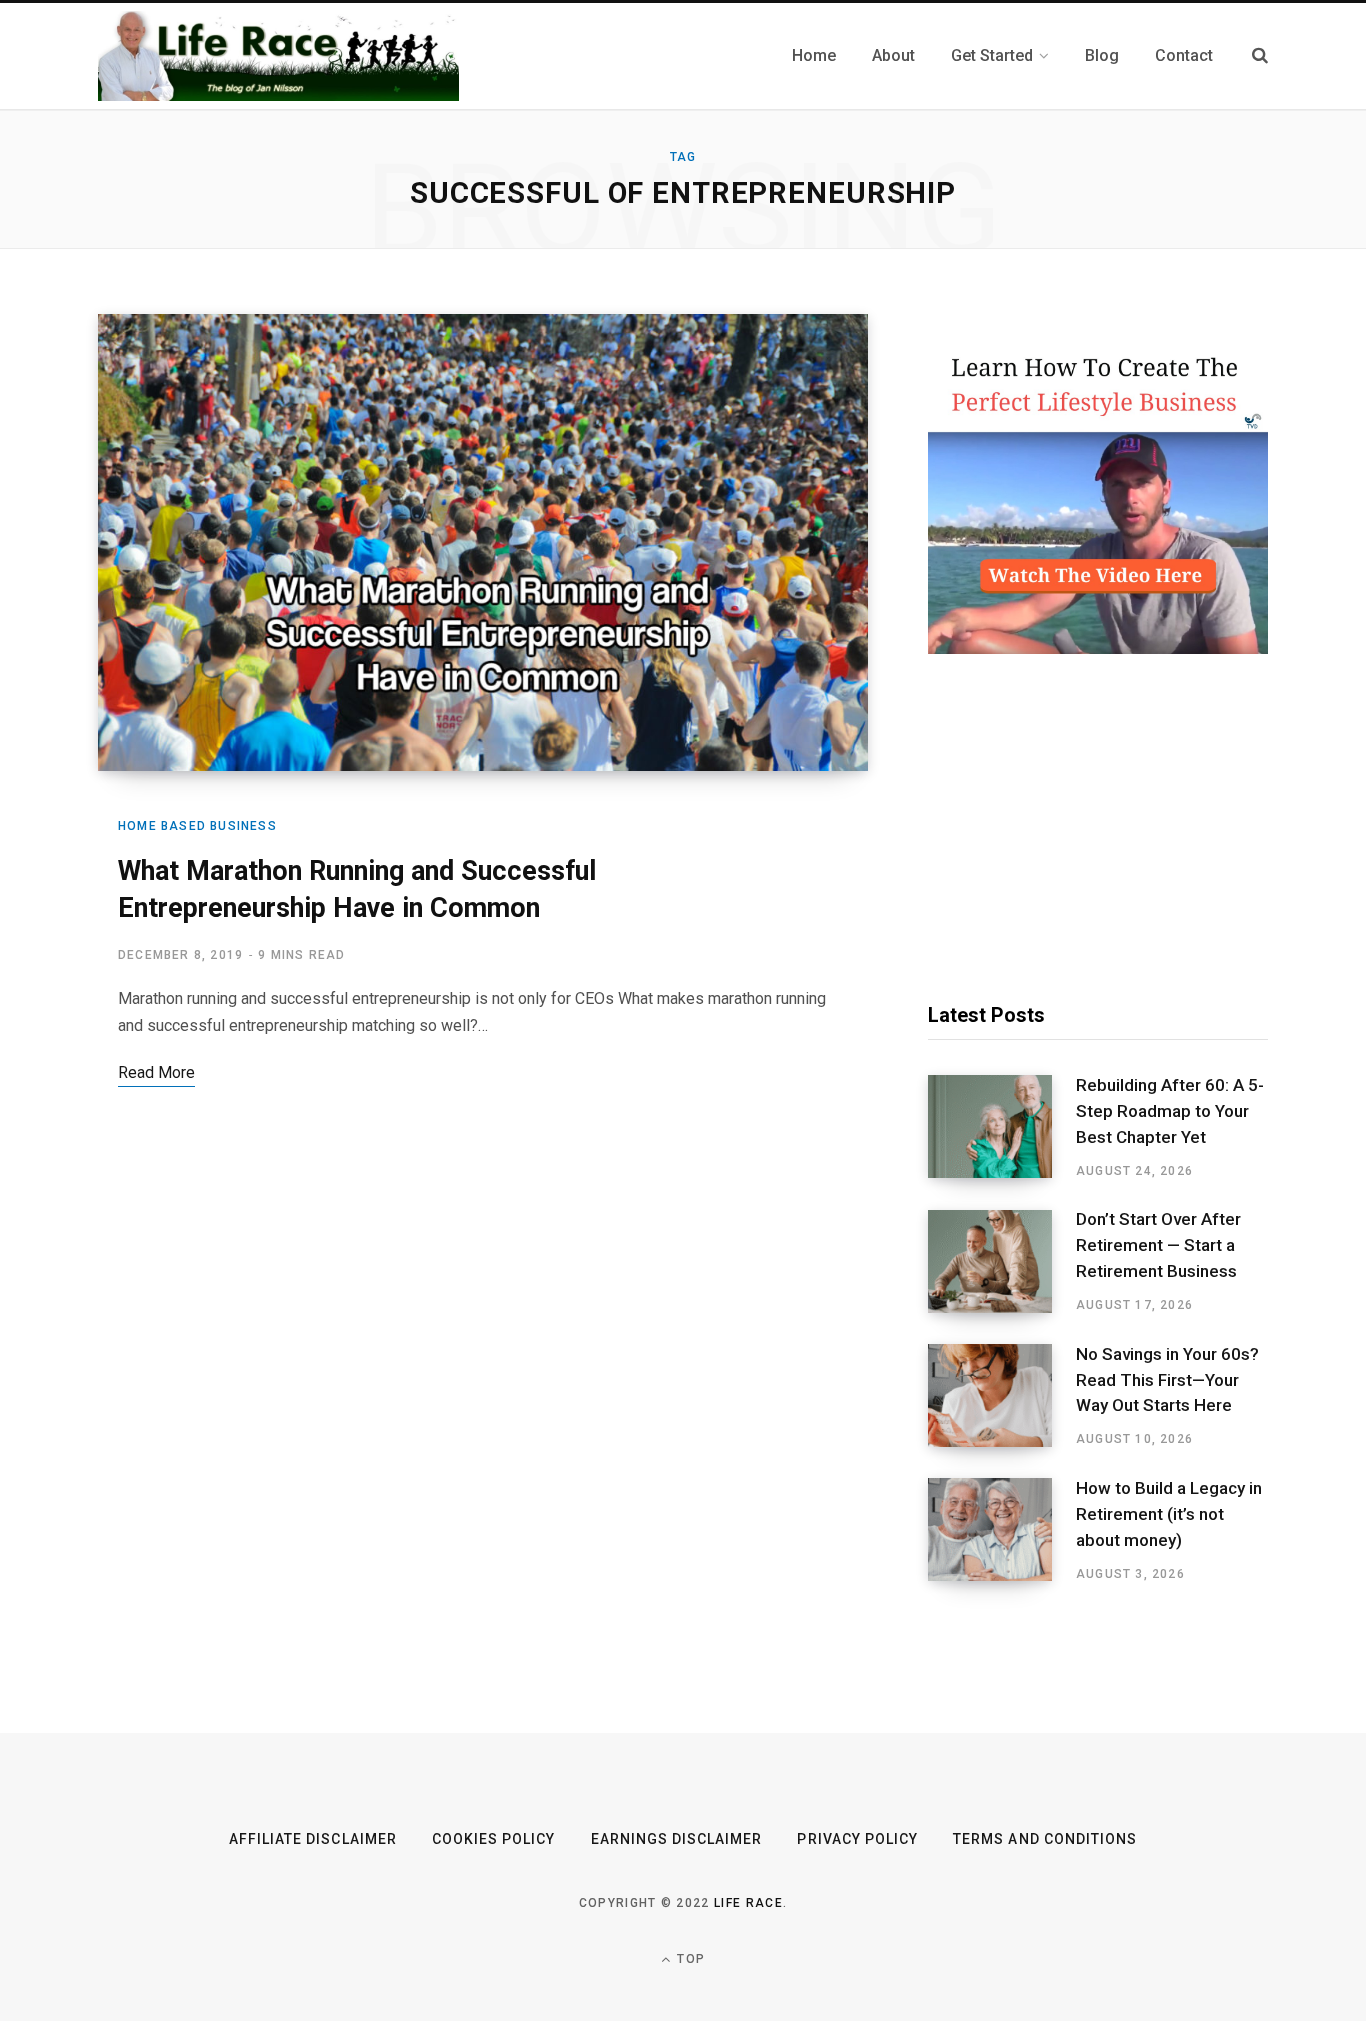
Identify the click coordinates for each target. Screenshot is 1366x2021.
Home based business (197, 826)
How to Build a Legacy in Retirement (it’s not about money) (1169, 1514)
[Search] (1260, 55)
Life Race (748, 1903)
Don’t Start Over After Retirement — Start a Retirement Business (1158, 1245)
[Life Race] (278, 56)
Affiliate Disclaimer (313, 1839)
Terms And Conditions (1045, 1839)
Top (689, 1959)
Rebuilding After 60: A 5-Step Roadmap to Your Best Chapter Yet (1170, 1111)
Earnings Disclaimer (677, 1839)
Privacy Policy (857, 1839)
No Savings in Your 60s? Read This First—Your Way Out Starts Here (1167, 1380)
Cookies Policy (494, 1839)
